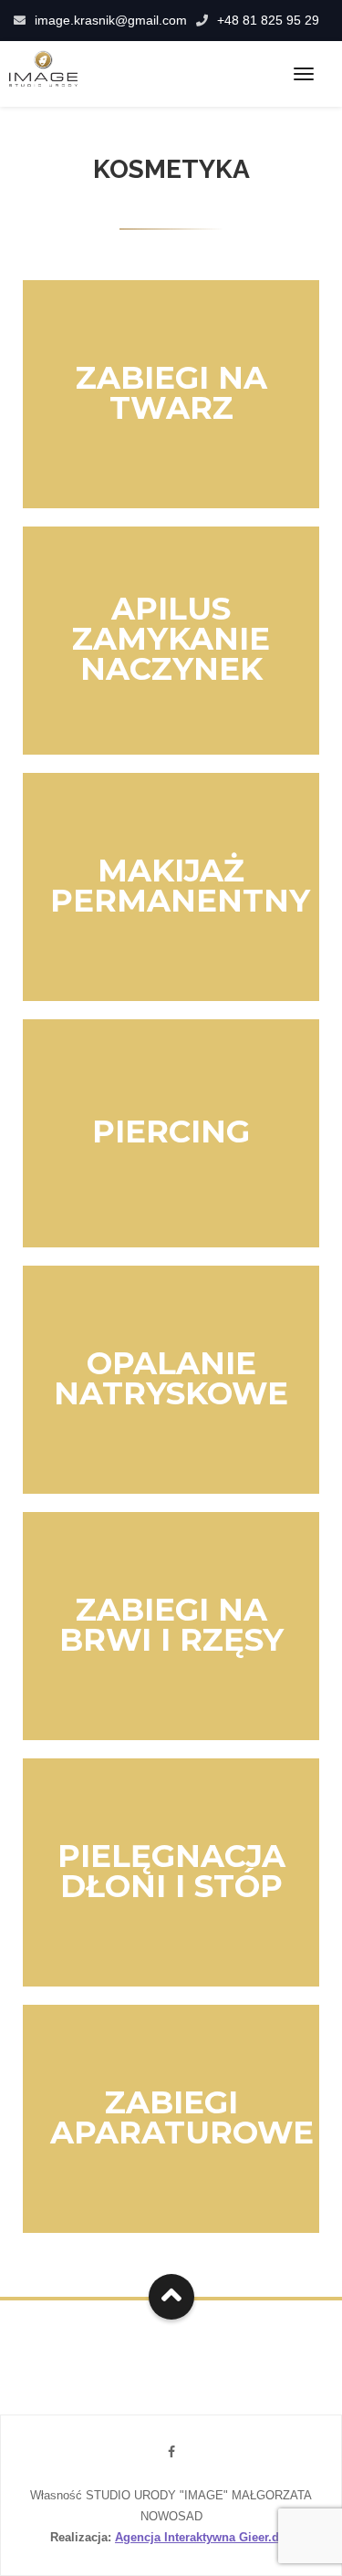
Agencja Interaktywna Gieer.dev (203, 2537)
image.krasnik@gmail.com (111, 20)
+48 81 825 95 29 (268, 20)
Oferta (166, 459)
